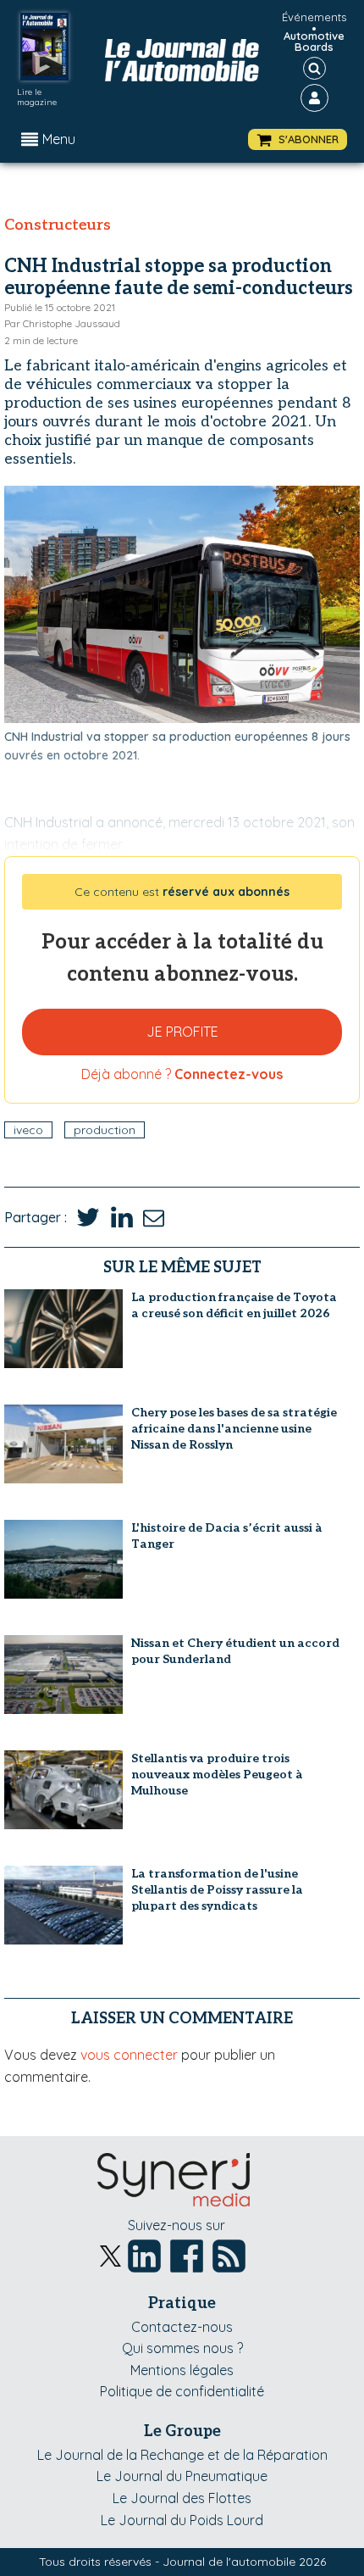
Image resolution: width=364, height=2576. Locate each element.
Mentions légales (182, 2370)
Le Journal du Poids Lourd (182, 2520)
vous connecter (129, 2055)
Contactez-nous (182, 2327)
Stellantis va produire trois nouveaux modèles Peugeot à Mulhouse (217, 1775)
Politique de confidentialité (182, 2391)
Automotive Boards (314, 42)
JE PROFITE (182, 1032)
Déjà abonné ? (182, 1074)
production (105, 1130)
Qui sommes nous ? (182, 2348)
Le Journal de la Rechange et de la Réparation (182, 2455)
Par (62, 323)
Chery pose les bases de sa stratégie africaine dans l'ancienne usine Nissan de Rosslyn (234, 1429)
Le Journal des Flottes (182, 2498)
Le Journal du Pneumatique (182, 2476)
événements (314, 17)
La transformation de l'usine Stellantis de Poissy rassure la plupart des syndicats (217, 1890)
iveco (28, 1130)
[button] (298, 139)
